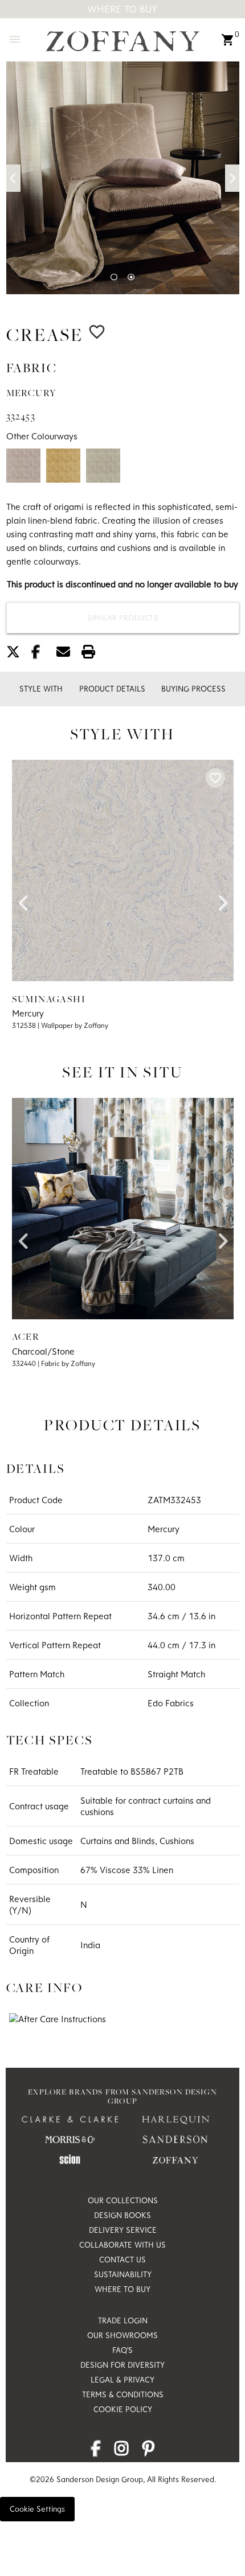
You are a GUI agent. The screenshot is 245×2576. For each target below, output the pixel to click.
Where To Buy (122, 9)
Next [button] (232, 178)
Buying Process (193, 689)
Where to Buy (122, 2289)
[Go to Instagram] (122, 2451)
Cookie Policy (123, 2409)
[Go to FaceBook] (96, 2451)
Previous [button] (13, 178)
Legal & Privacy (122, 2380)
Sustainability (123, 2274)
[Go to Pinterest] (148, 2451)
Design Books (122, 2215)
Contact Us (122, 2260)
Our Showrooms (122, 2335)
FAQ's (122, 2350)
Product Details (112, 689)
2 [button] (131, 277)
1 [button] (114, 277)
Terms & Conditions (123, 2394)
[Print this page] (93, 654)
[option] (123, 178)
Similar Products (122, 618)
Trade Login (123, 2320)
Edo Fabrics (171, 1703)
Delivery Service (123, 2230)
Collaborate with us (122, 2245)
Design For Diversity (122, 2365)
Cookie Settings (37, 2509)
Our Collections (123, 2200)
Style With (41, 689)
